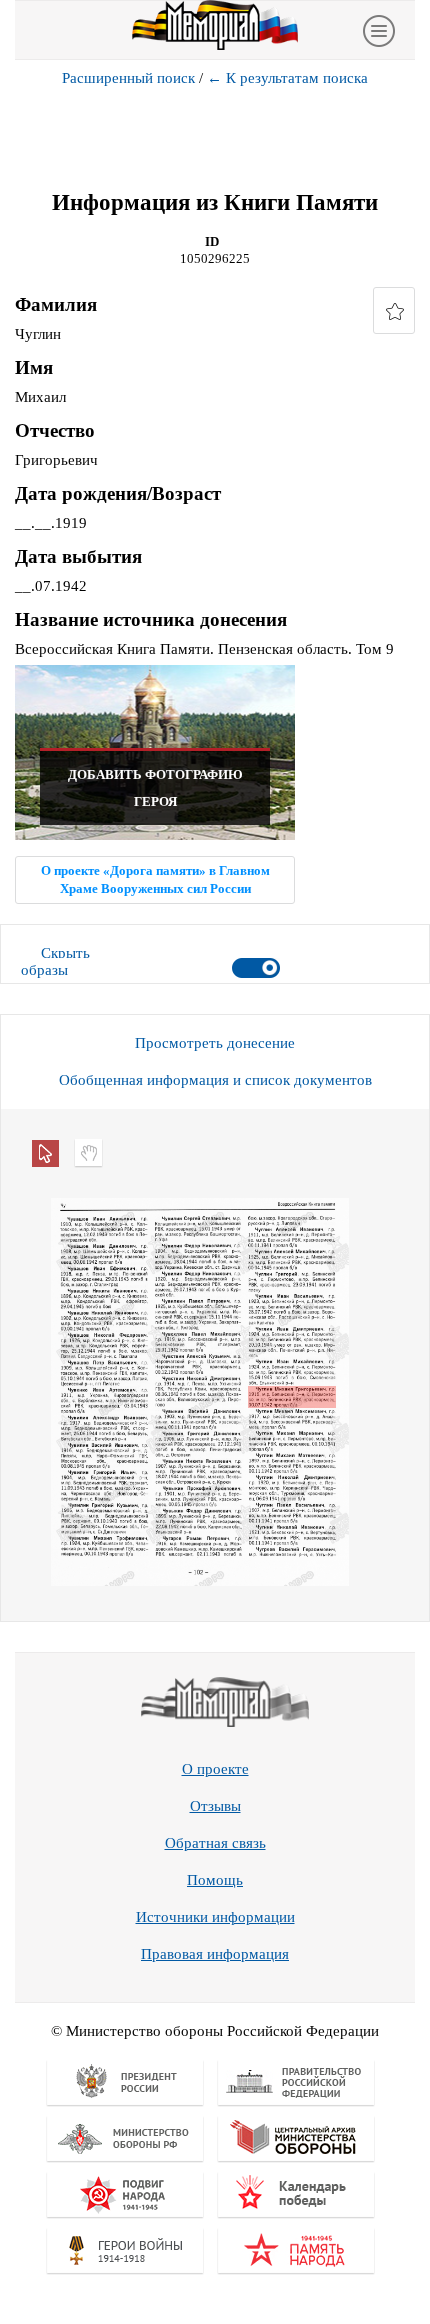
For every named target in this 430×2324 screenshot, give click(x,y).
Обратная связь (215, 1843)
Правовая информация (215, 1954)
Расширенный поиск (128, 78)
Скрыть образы (55, 961)
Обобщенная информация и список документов (215, 1080)
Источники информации (215, 1917)
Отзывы (215, 1806)
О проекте (215, 1769)
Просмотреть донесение (215, 1043)
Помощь (215, 1880)
